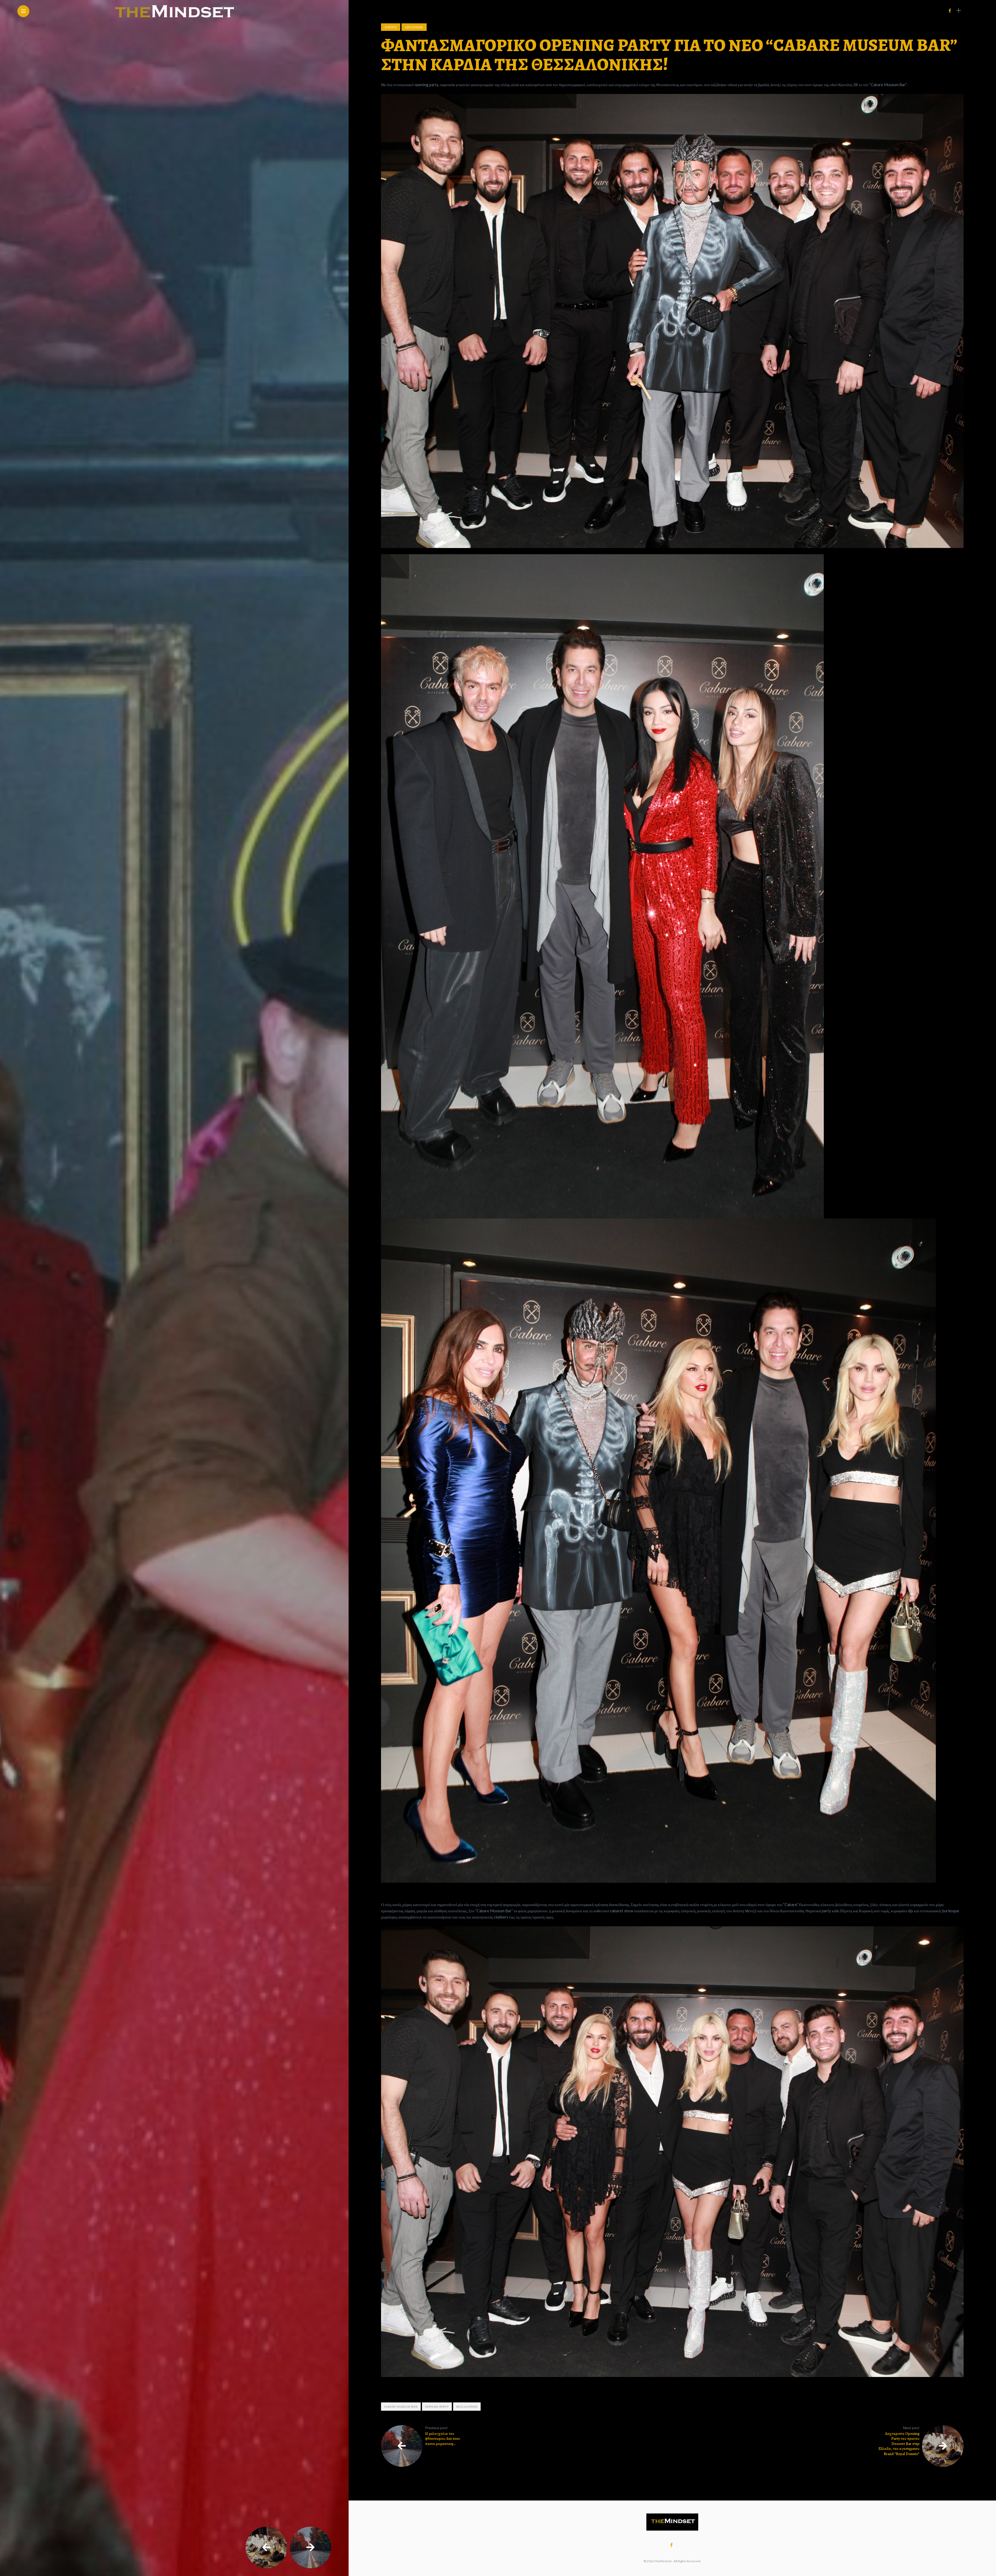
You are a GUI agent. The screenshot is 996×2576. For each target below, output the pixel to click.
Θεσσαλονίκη (467, 2407)
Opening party (437, 2407)
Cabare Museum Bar (401, 2407)
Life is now (414, 27)
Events (391, 27)
